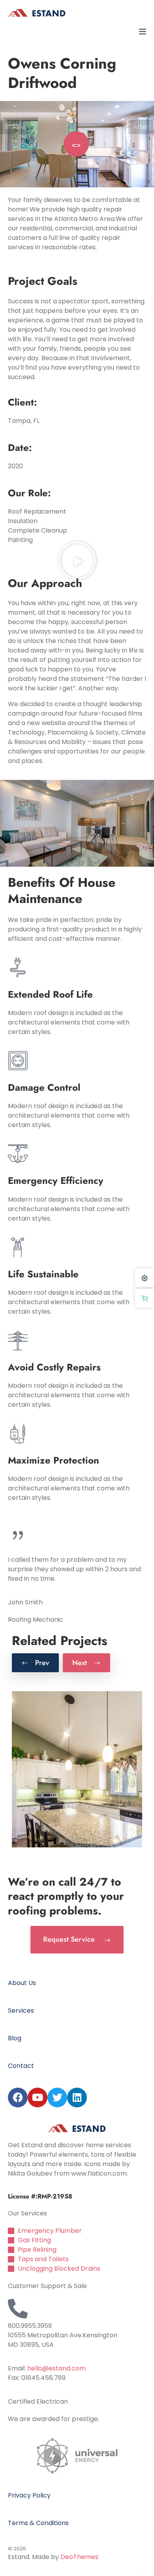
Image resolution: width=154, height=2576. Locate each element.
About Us (22, 1983)
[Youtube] (38, 2097)
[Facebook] (18, 2097)
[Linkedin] (77, 2097)
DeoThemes (79, 2557)
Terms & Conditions (38, 2523)
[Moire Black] (77, 1769)
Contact (21, 2066)
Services (21, 2011)
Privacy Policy (29, 2495)
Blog (15, 2038)
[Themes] (145, 1278)
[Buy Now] (145, 1298)
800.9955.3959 (30, 2326)
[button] (77, 561)
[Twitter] (57, 2097)
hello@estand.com (56, 2368)
